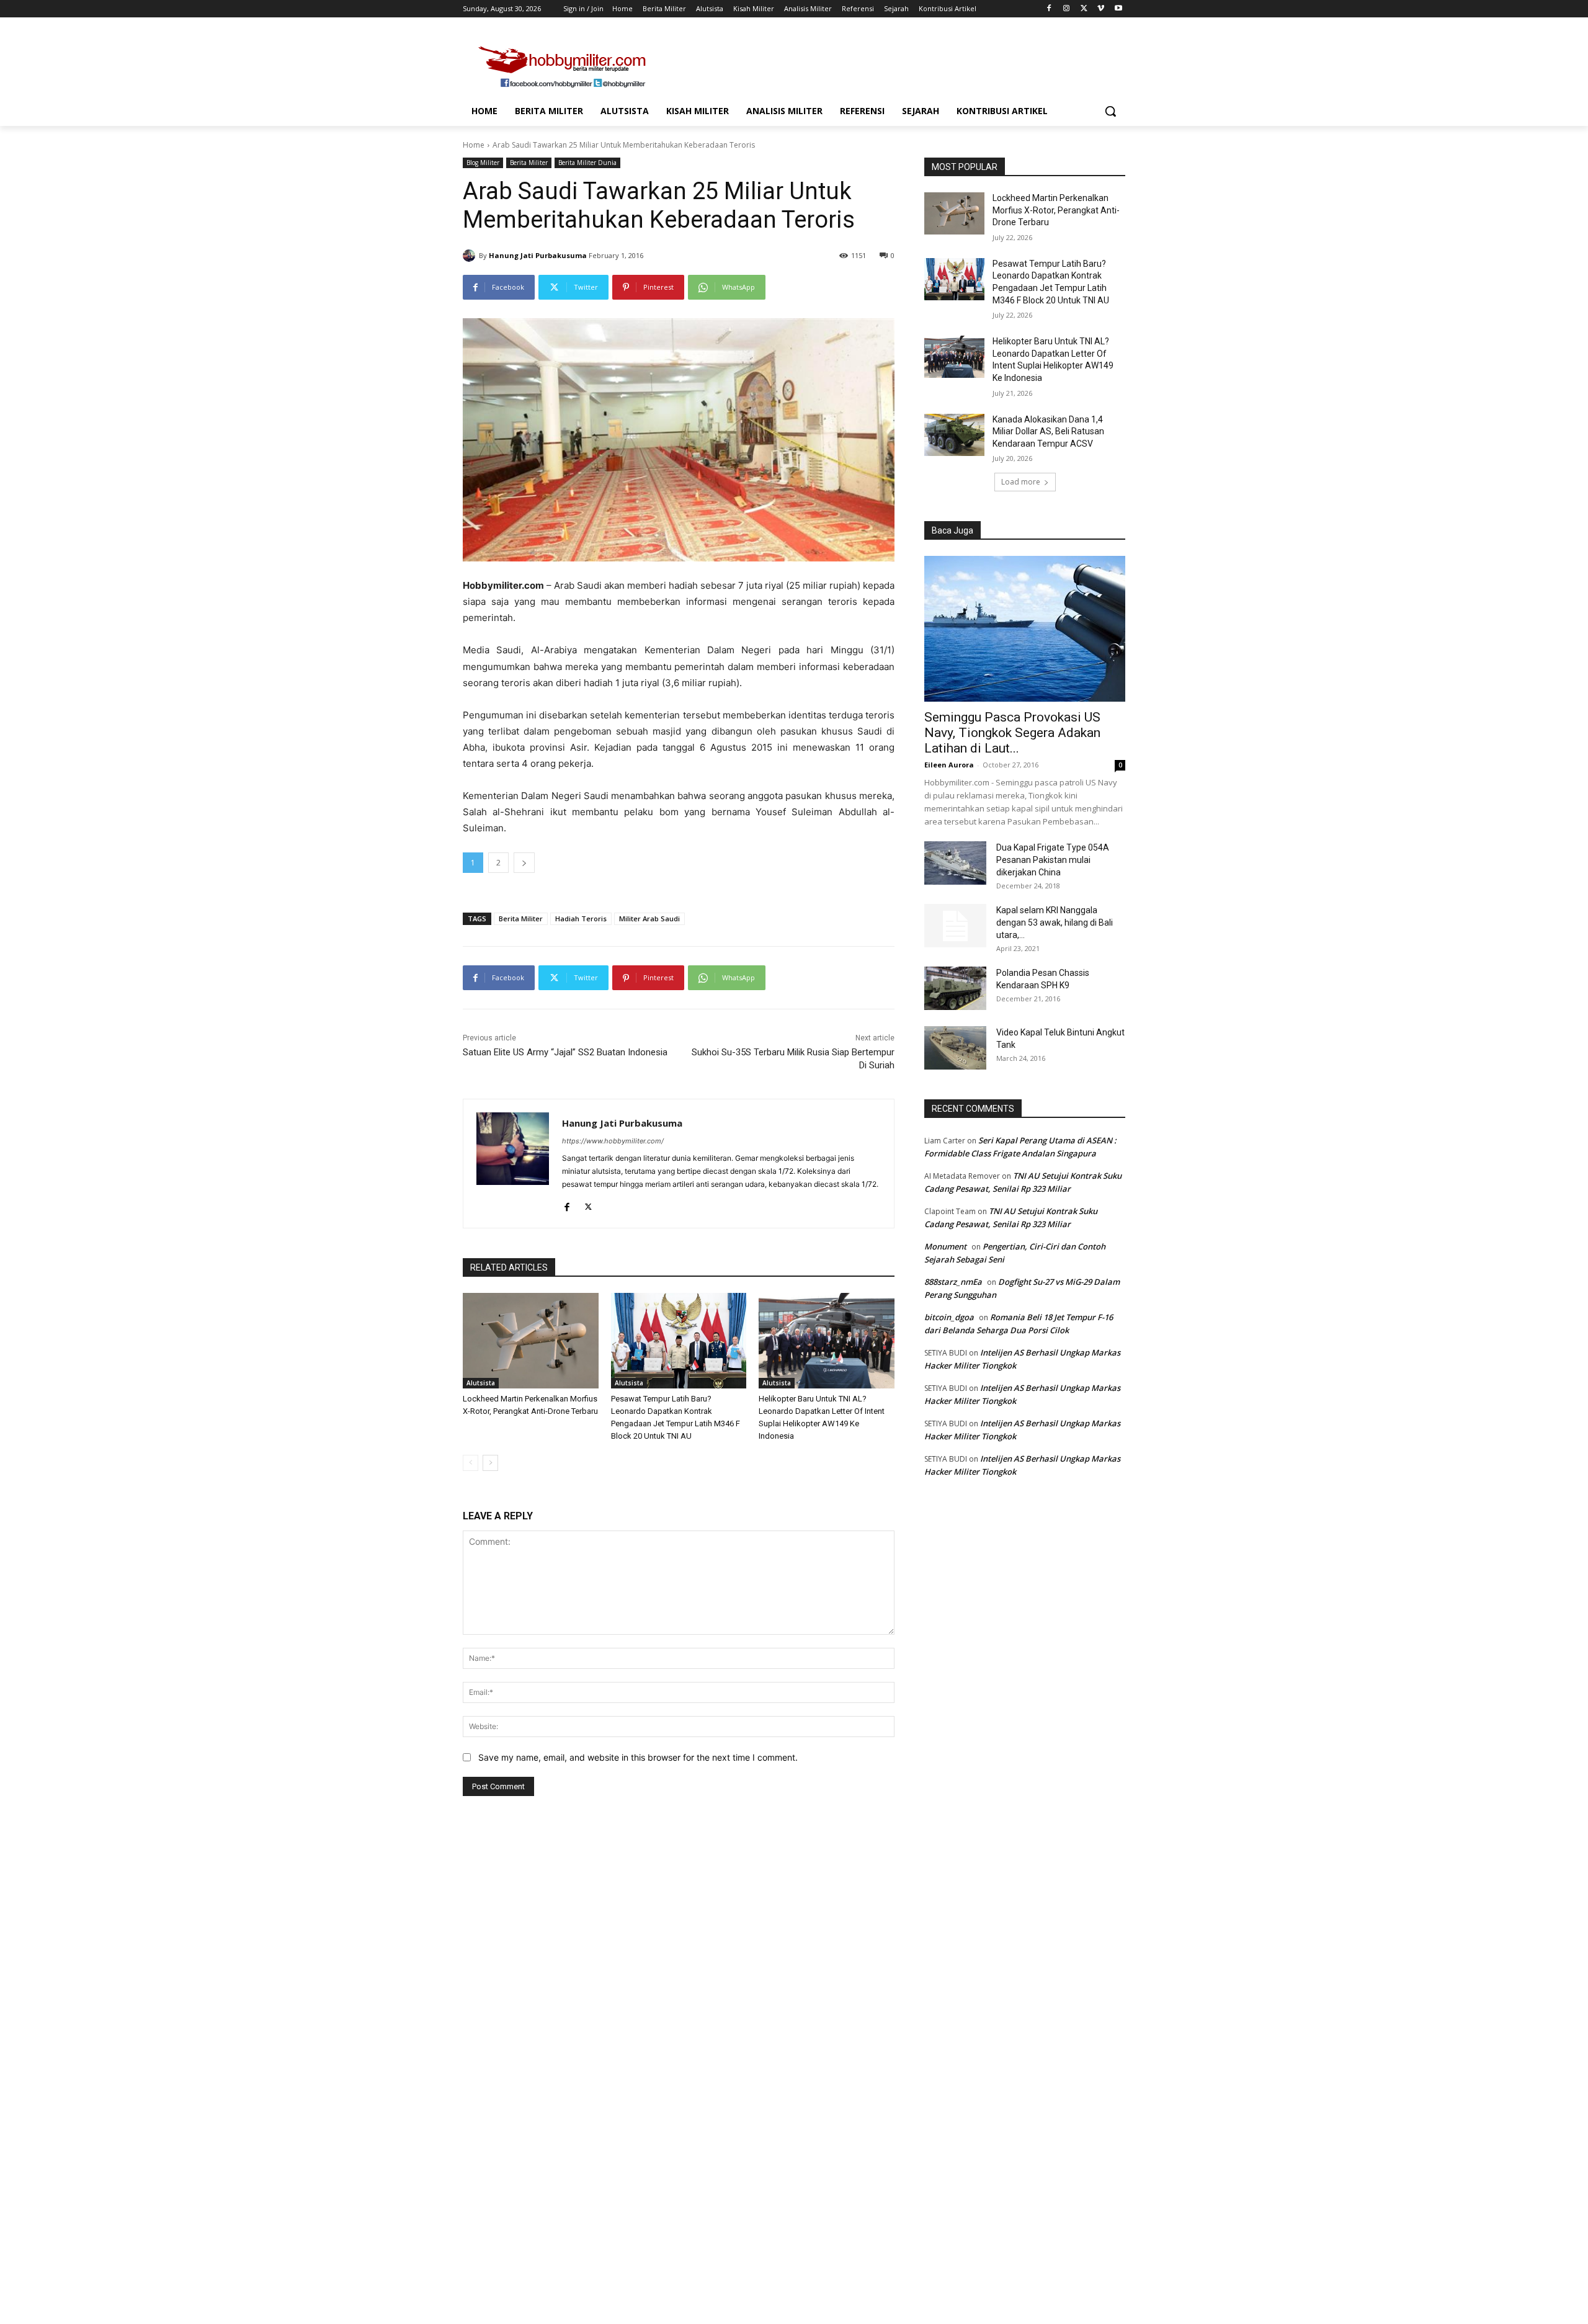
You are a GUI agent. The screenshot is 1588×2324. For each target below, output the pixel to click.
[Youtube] (1118, 9)
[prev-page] (471, 1463)
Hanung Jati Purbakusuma (538, 255)
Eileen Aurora (949, 765)
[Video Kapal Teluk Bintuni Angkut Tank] (955, 1048)
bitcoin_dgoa (949, 1317)
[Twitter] (1084, 9)
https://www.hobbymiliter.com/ (613, 1141)
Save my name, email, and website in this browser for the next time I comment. (638, 1757)
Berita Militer (529, 163)
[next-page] (490, 1463)
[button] (1110, 111)
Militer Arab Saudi (649, 918)
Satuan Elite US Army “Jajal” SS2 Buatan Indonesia (565, 1052)
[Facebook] (1049, 9)
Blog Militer (483, 163)
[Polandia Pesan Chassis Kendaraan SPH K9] (955, 988)
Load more (1021, 482)
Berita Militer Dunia (587, 163)
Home (474, 145)
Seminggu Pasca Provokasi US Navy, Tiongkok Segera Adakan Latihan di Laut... (1012, 733)
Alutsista (481, 1383)
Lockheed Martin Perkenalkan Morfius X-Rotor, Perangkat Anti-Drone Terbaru (1056, 210)
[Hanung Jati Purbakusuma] (471, 256)
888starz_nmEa (953, 1282)
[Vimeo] (1101, 9)
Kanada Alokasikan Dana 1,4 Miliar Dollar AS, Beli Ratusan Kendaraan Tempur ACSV (1048, 431)
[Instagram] (1067, 9)
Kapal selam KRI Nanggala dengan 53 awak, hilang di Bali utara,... (1055, 923)
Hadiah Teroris (581, 918)
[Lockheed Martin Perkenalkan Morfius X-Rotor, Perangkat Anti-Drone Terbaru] (531, 1340)
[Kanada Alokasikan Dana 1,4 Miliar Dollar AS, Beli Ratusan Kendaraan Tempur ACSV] (954, 435)
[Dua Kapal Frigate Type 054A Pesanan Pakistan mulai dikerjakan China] (955, 863)
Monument (945, 1246)
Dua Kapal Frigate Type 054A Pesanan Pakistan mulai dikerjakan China (1053, 860)
